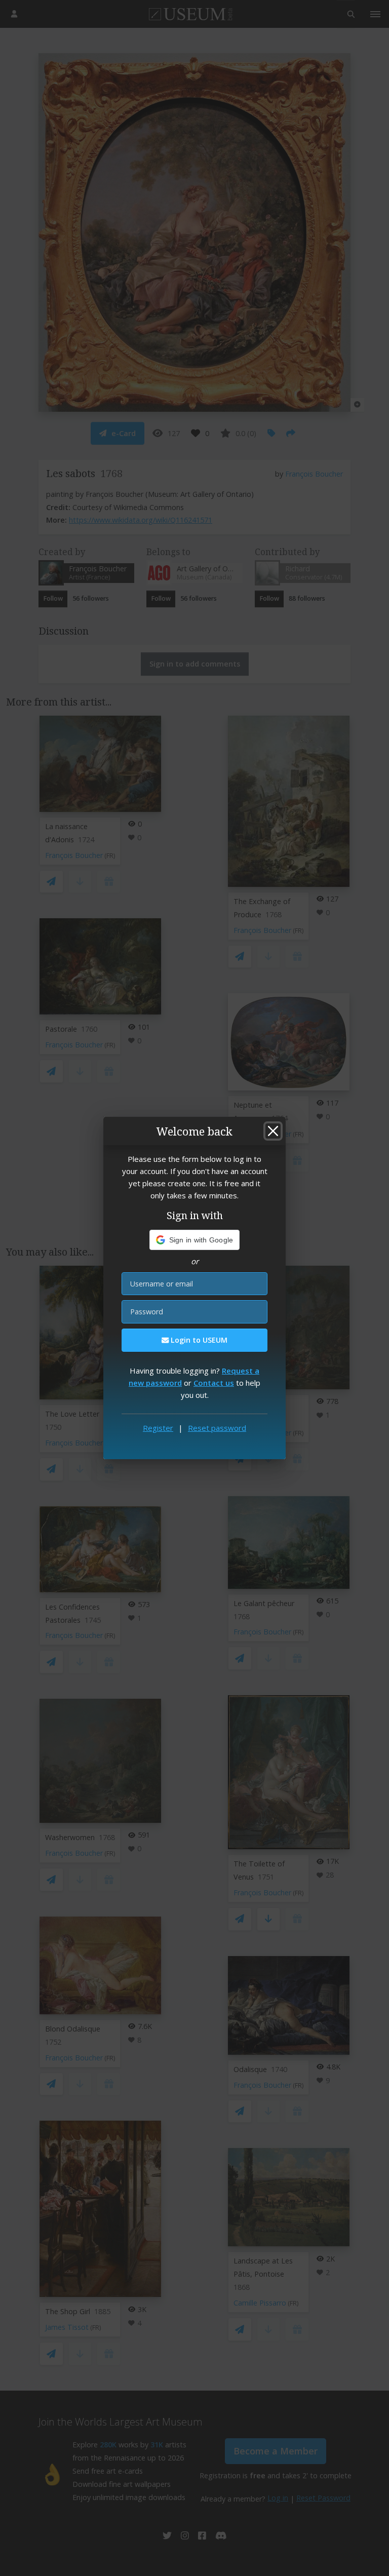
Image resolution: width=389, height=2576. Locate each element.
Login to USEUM (198, 1340)
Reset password (217, 1428)
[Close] (273, 1131)
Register (158, 1428)
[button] (195, 1240)
